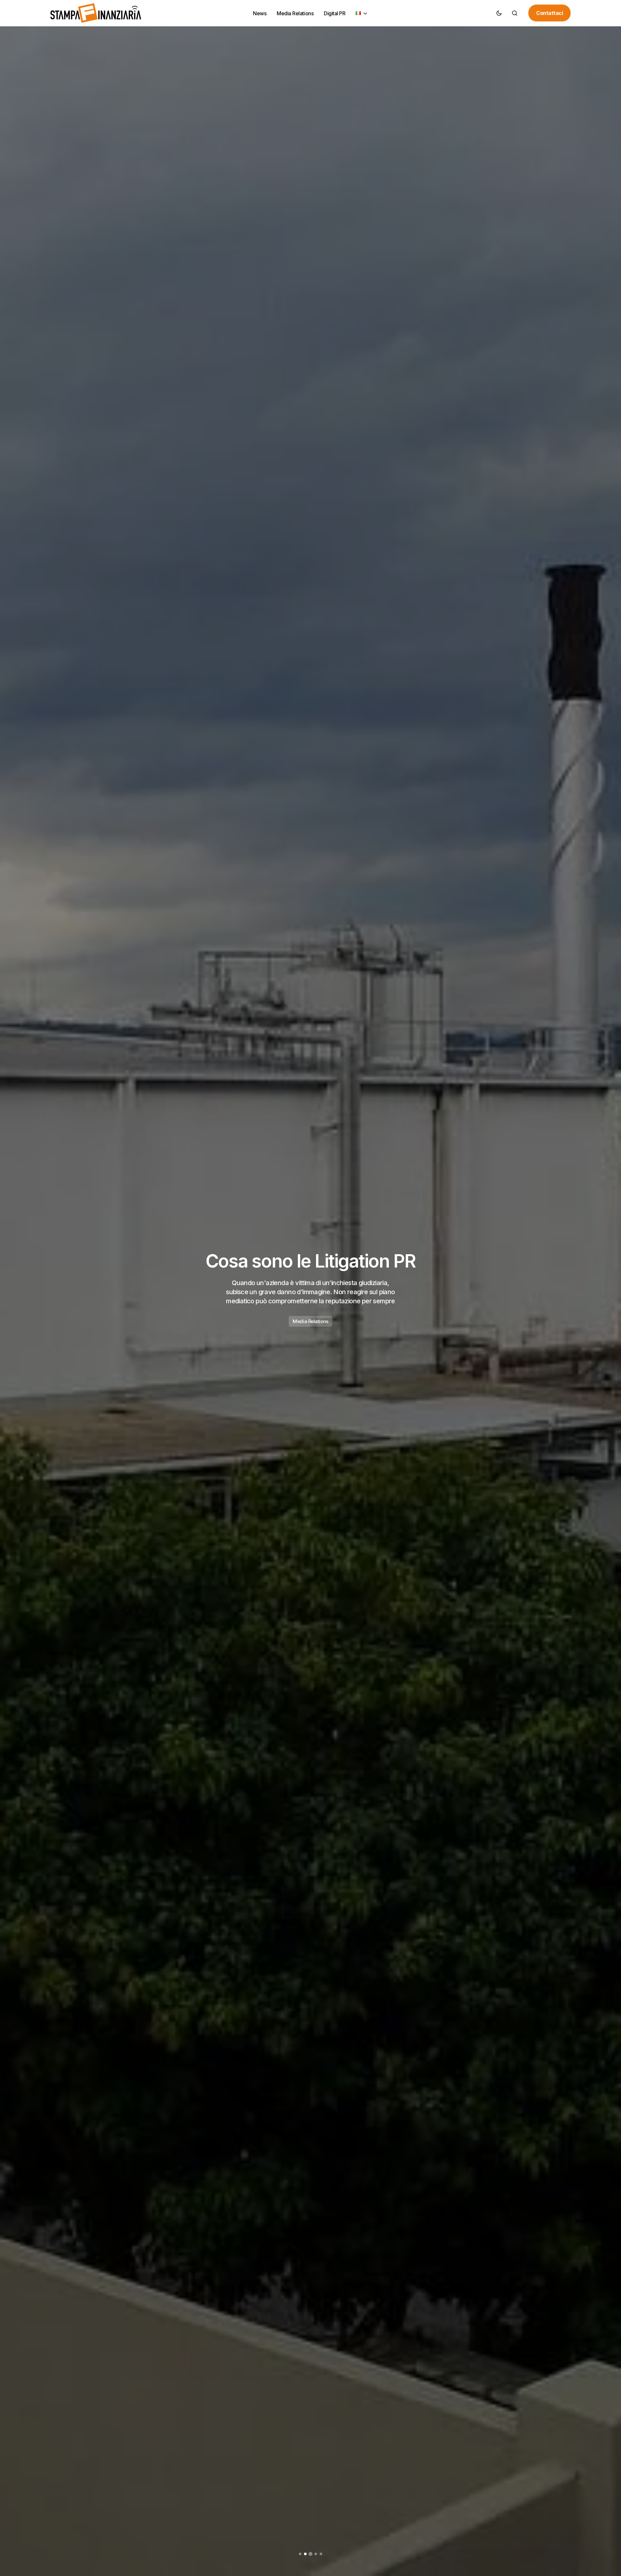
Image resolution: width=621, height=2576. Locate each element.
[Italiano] (362, 13)
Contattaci (549, 13)
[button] (499, 13)
